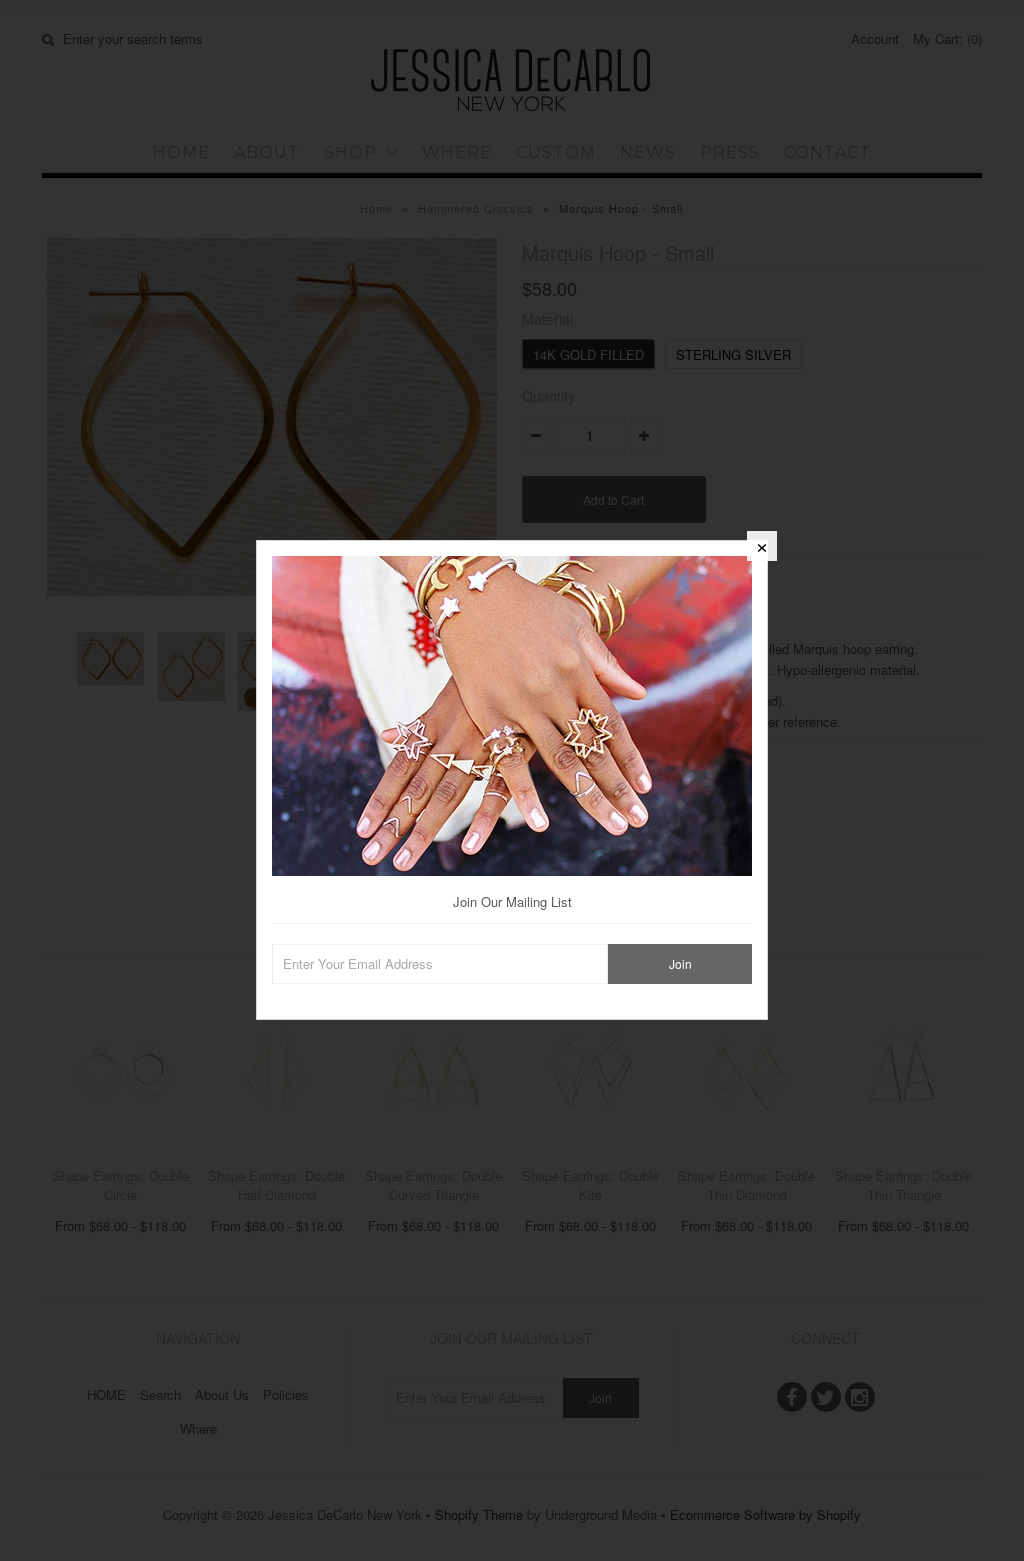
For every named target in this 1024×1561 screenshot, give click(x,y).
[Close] (762, 546)
